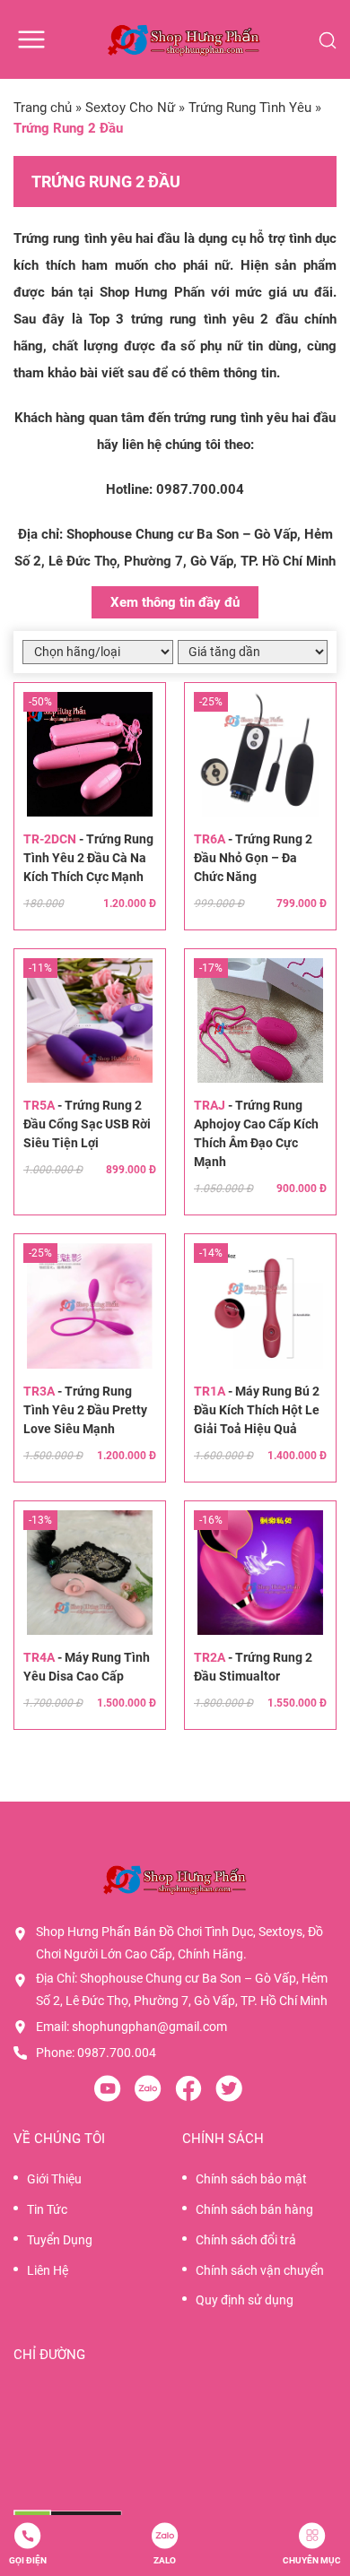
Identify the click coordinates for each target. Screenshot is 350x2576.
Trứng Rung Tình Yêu (250, 108)
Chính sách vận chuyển (260, 2270)
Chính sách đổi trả (246, 2240)
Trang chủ (43, 108)
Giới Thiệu (54, 2179)
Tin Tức (47, 2209)
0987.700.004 (200, 489)
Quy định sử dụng (245, 2300)
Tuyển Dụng (60, 2240)
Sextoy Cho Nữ (130, 108)
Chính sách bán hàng (254, 2209)
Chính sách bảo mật (251, 2179)
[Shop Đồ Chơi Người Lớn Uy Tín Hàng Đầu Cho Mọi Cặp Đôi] (184, 39)
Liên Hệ (48, 2270)
